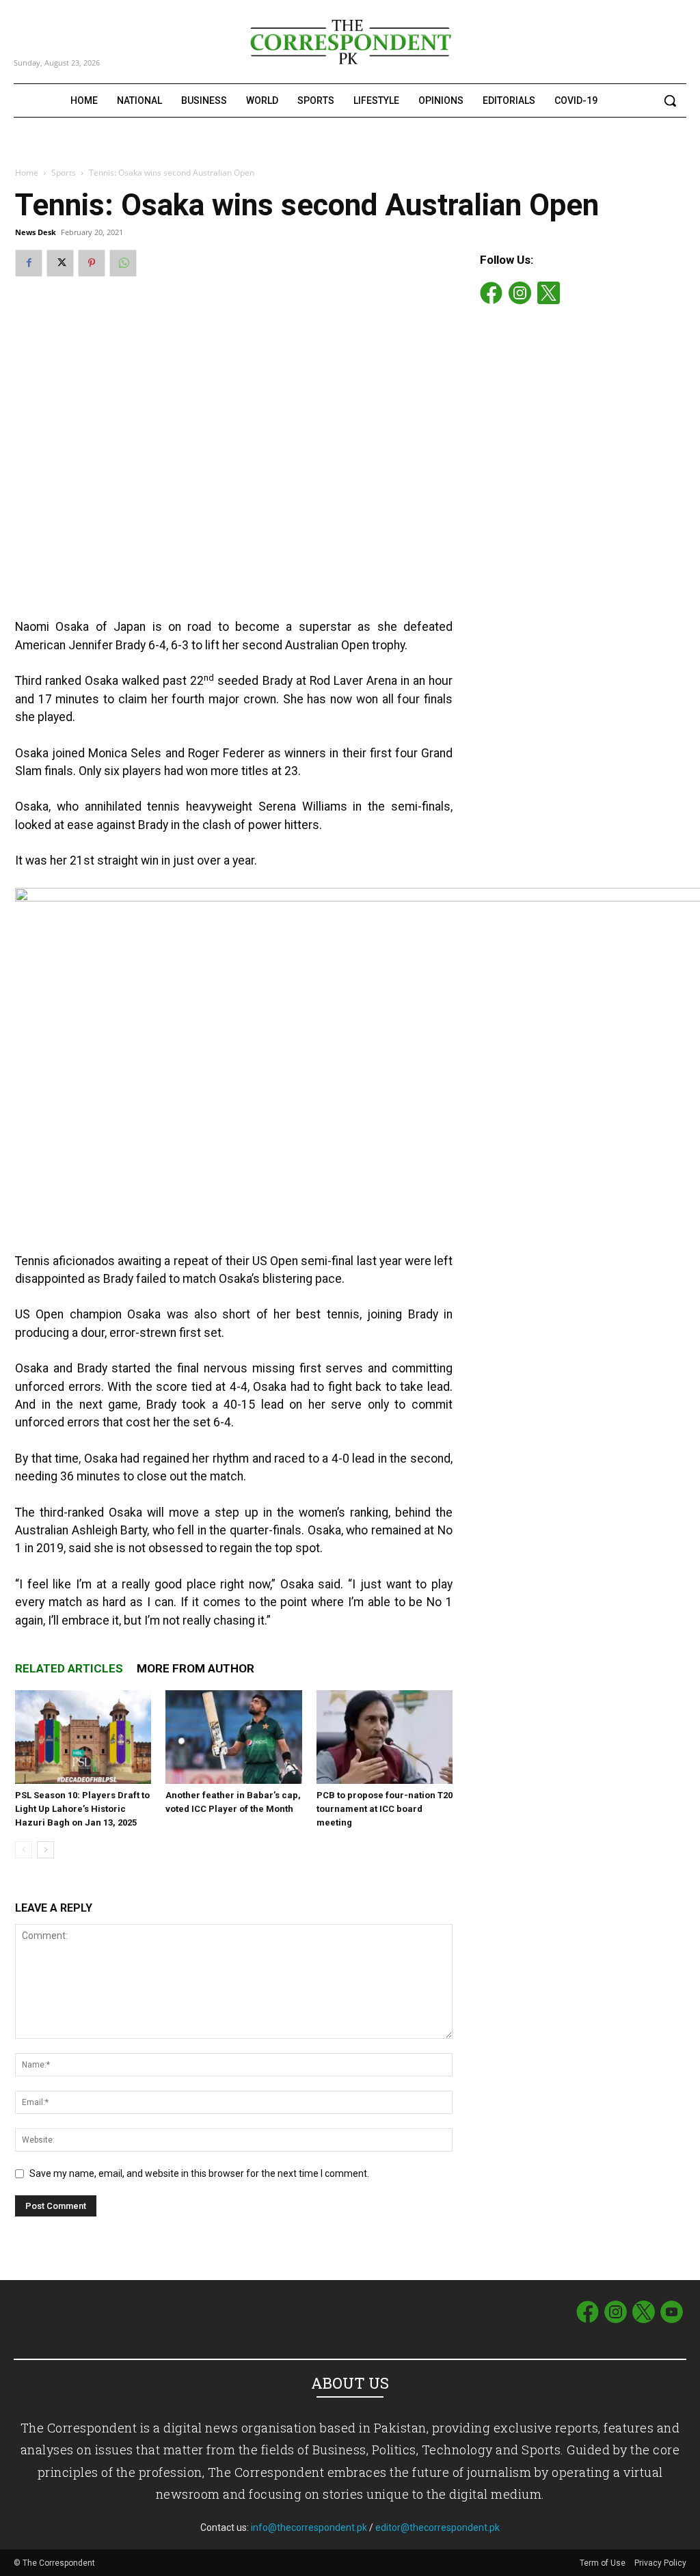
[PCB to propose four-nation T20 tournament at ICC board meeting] (385, 1737)
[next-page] (45, 1850)
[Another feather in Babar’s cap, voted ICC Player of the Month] (233, 1737)
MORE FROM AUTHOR (196, 1668)
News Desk (36, 232)
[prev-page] (24, 1850)
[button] (670, 100)
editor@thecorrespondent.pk (437, 2527)
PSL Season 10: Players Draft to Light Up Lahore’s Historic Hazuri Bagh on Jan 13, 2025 (82, 1809)
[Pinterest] (92, 263)
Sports (64, 173)
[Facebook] (29, 263)
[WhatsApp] (123, 263)
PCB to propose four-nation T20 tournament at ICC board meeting (385, 1809)
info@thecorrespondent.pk (309, 2527)
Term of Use (604, 2563)
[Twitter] (60, 263)
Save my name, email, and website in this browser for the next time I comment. (199, 2173)
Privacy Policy (660, 2563)
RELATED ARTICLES (69, 1668)
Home (27, 173)
